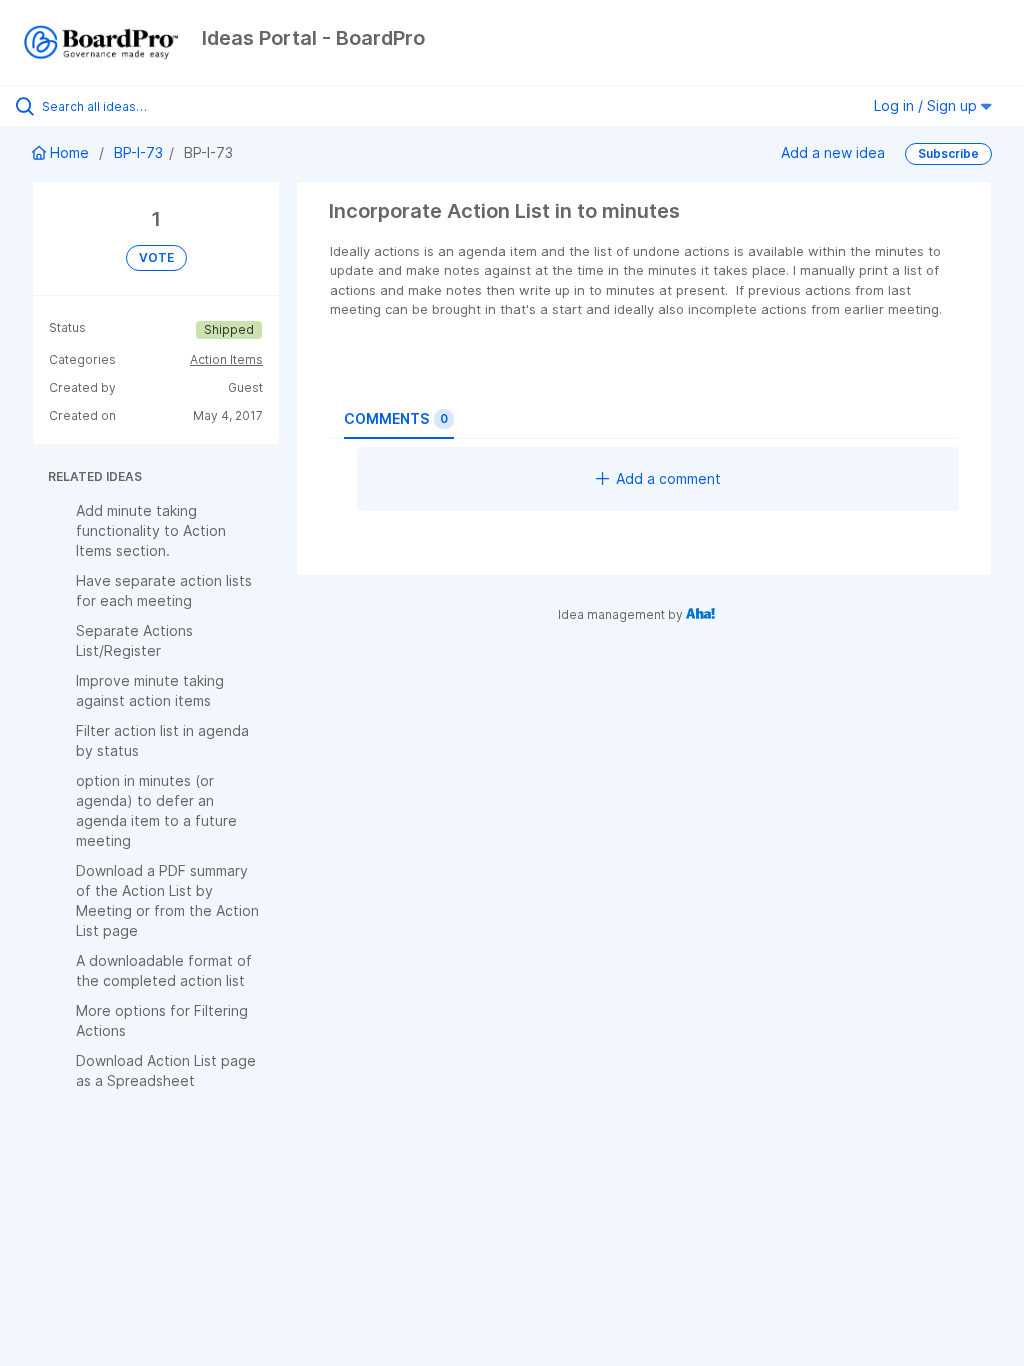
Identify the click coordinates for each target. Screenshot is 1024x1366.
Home (69, 152)
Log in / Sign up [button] (927, 105)
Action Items (226, 359)
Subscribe (948, 153)
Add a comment (668, 478)
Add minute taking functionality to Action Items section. (151, 530)
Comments (396, 418)
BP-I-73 (138, 152)
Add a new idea (833, 152)
